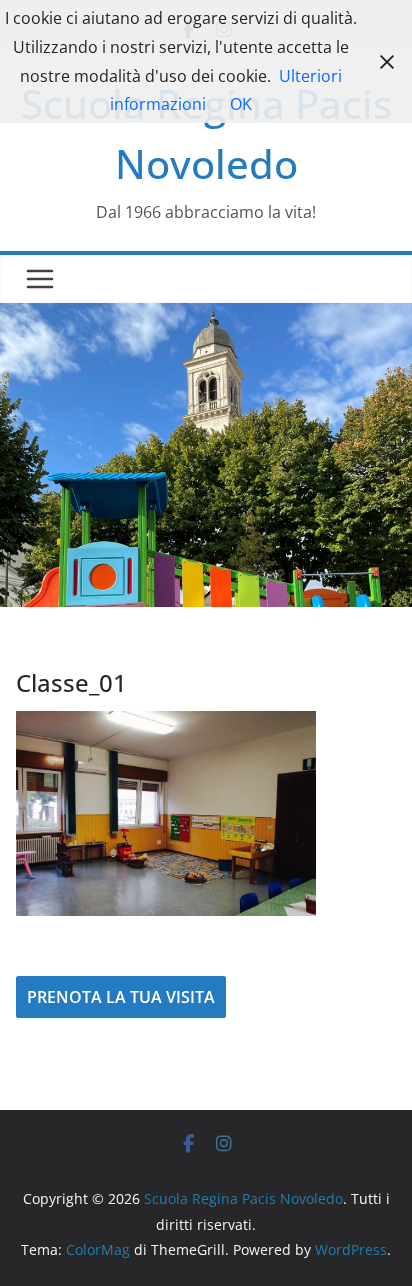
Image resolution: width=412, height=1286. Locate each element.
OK (241, 104)
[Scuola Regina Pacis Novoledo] (206, 317)
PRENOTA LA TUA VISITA (121, 997)
